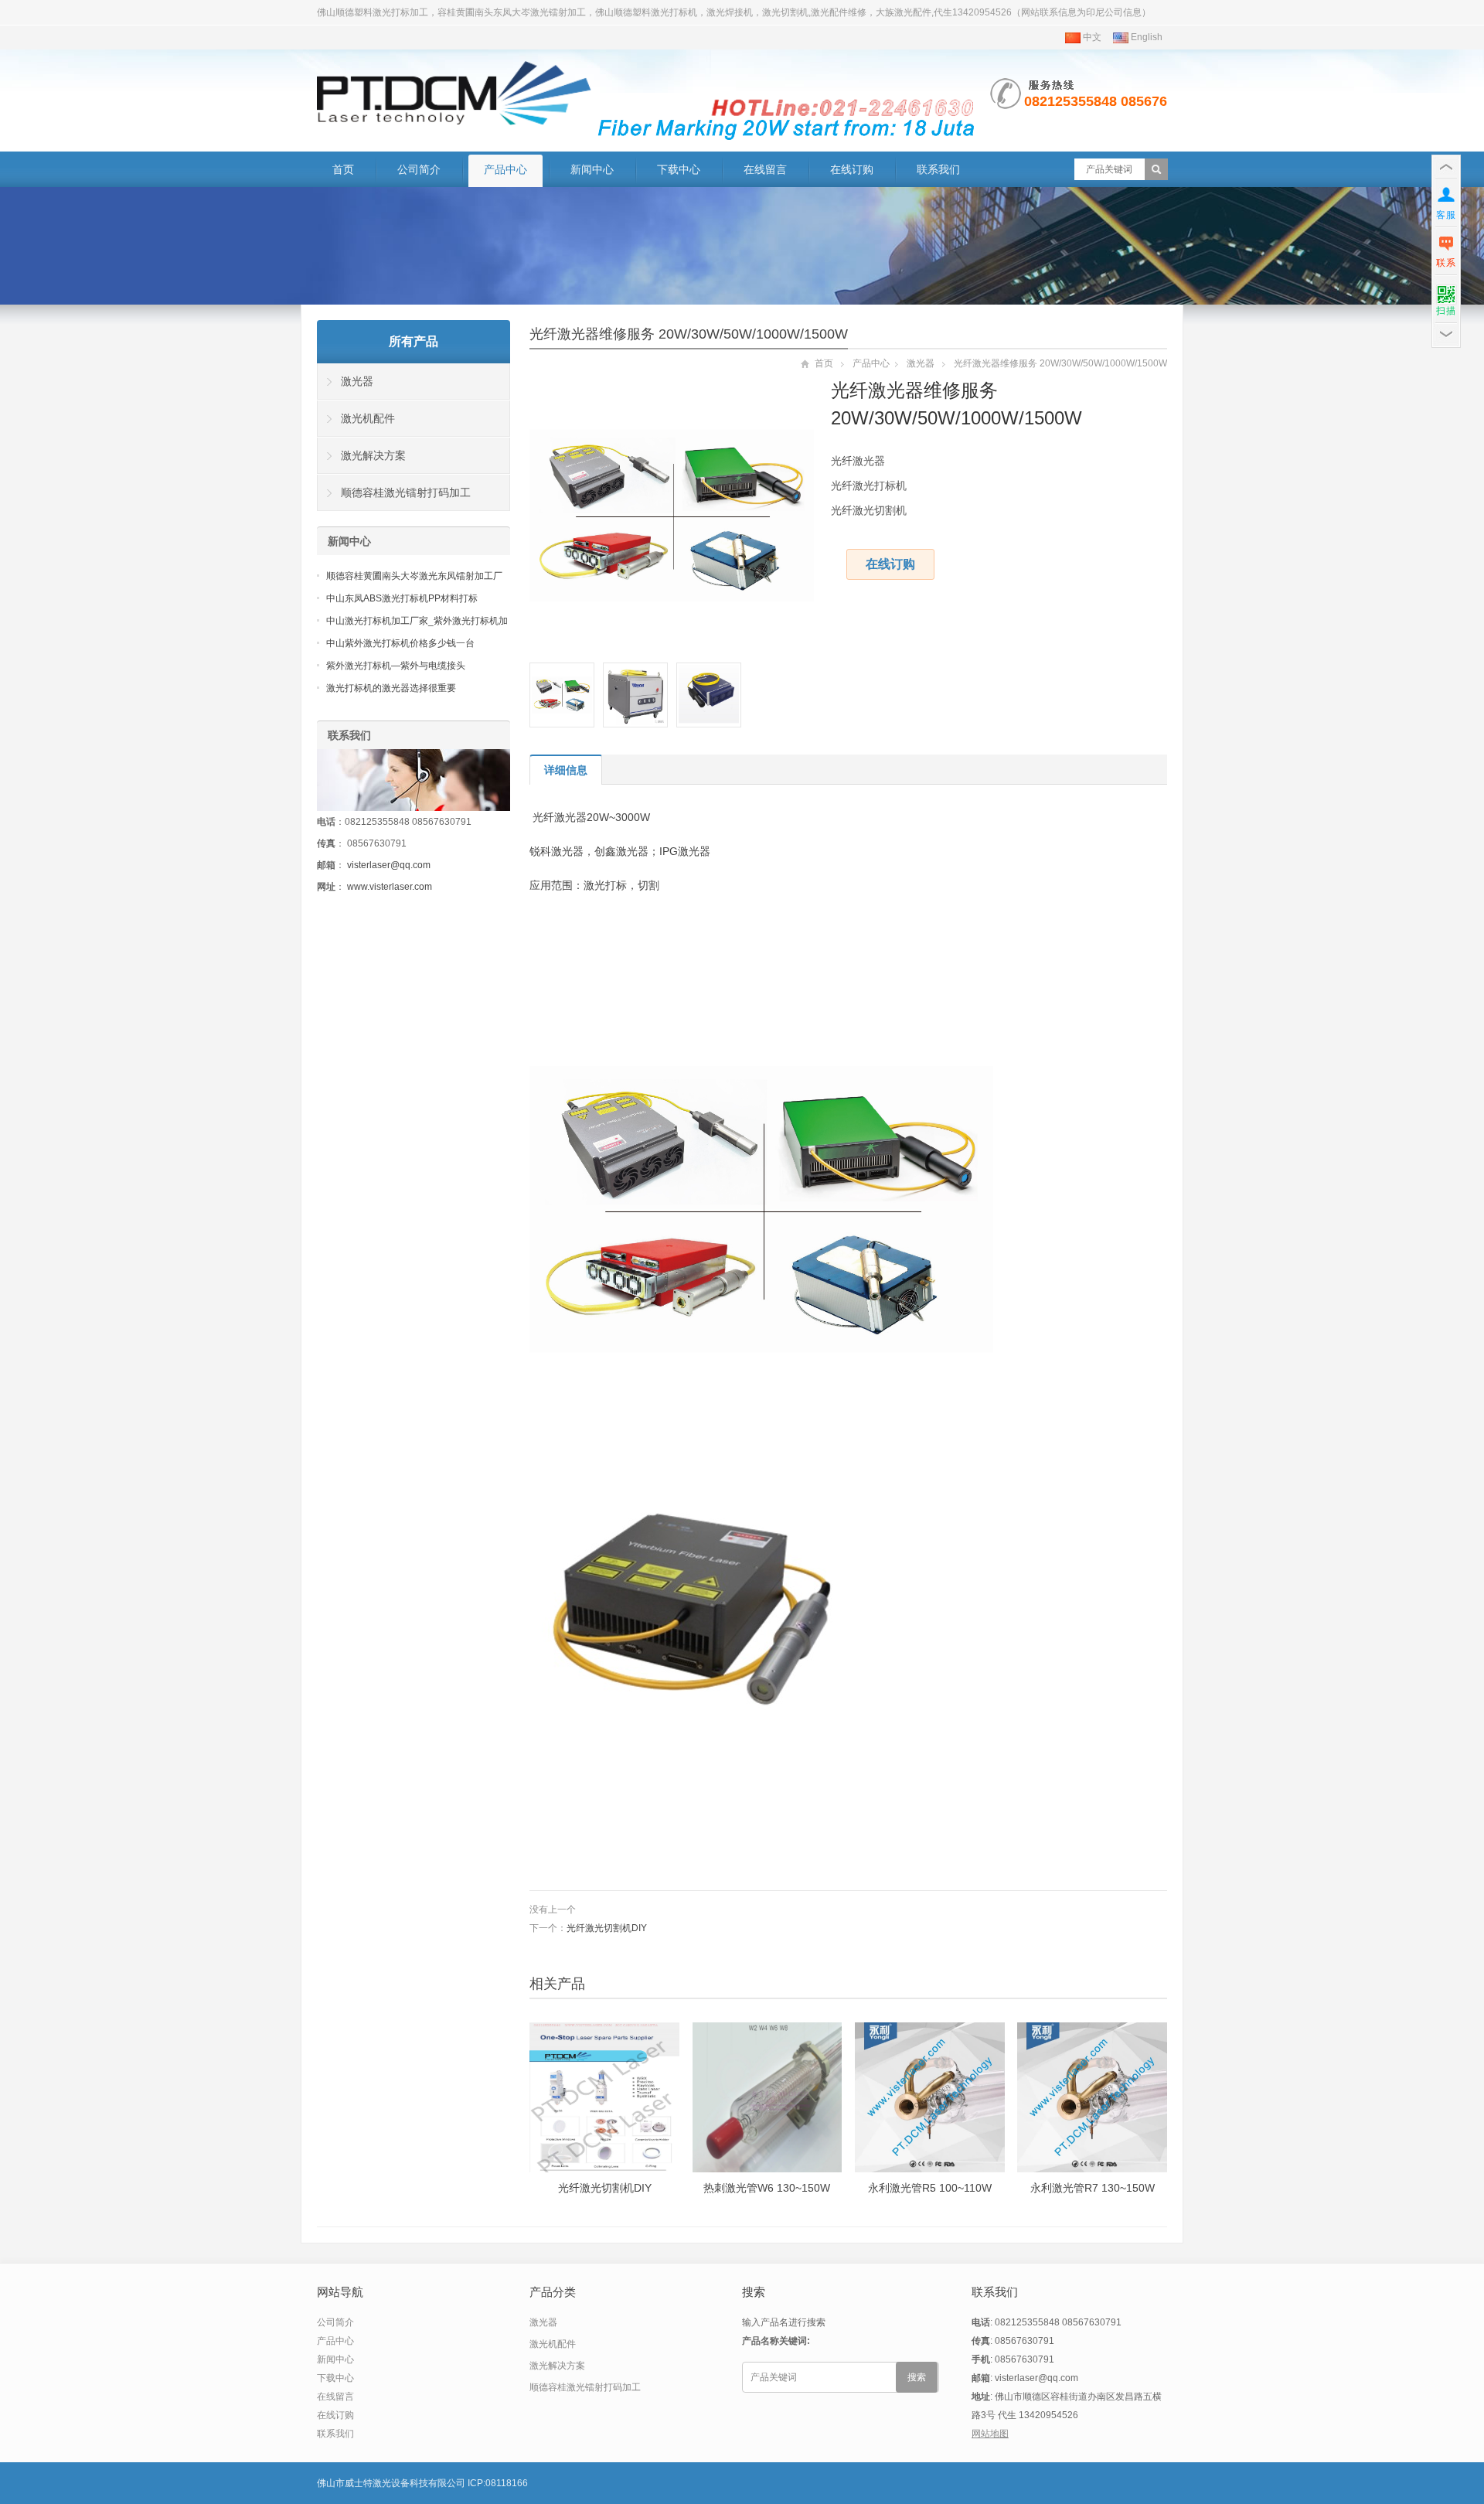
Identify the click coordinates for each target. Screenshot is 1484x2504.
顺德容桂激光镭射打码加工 (406, 492)
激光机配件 (368, 418)
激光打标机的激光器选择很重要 (391, 688)
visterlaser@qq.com (389, 865)
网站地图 (990, 2434)
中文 (1091, 37)
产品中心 (505, 169)
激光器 (921, 363)
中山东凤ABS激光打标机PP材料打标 (402, 598)
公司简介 (419, 169)
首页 (343, 169)
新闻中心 (592, 169)
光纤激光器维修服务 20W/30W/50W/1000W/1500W (689, 334)
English (1145, 37)
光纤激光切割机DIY (607, 1928)
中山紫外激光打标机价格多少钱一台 (400, 643)
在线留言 (765, 169)
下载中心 (679, 169)
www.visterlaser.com (390, 887)
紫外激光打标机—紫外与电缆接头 (396, 666)
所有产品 (414, 341)
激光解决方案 (373, 455)
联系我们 (938, 169)
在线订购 (852, 169)
